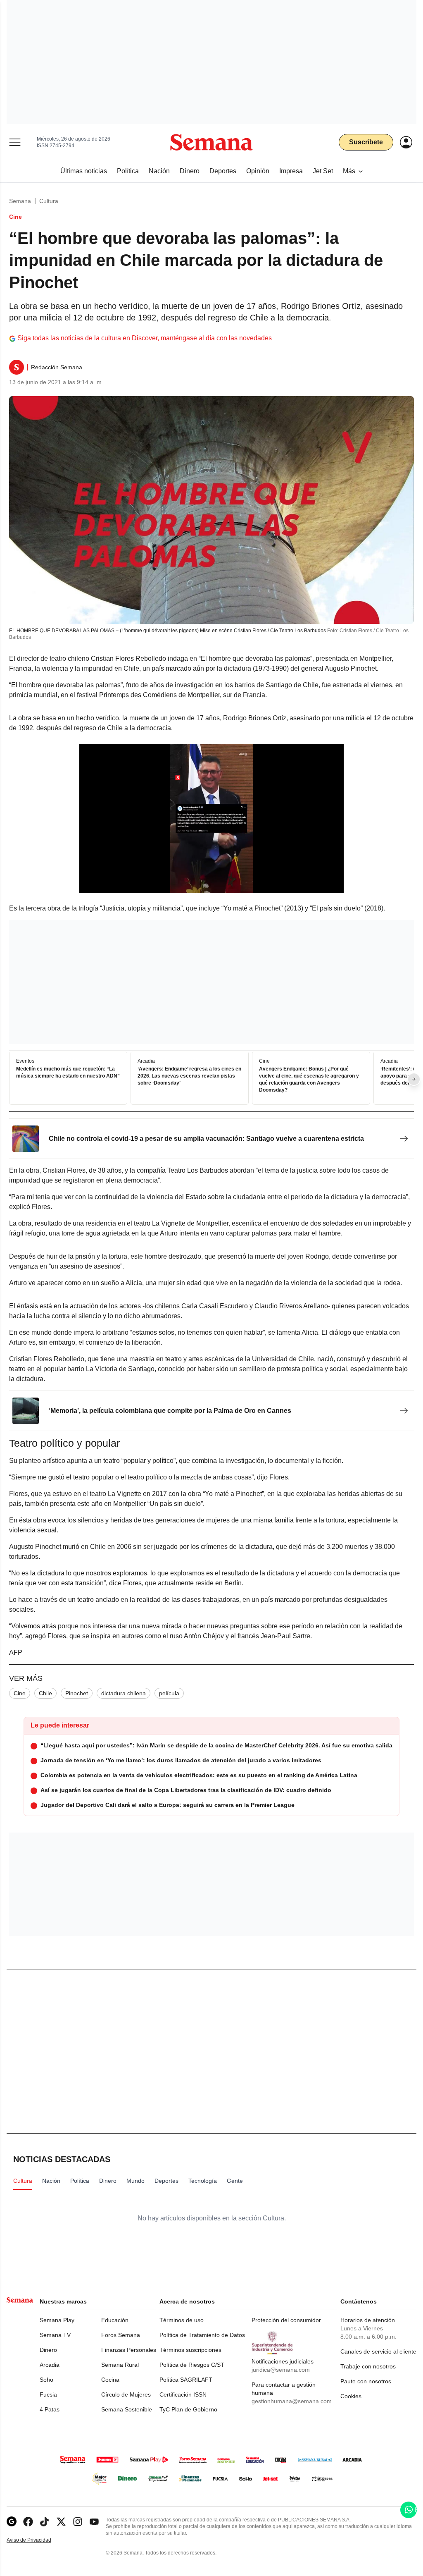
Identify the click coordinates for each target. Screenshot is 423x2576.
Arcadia (50, 2365)
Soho (46, 2380)
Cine (20, 1693)
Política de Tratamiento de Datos (202, 2335)
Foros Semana (121, 2335)
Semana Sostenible (127, 2409)
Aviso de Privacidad (38, 2540)
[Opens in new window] (28, 2522)
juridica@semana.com (281, 2370)
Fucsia (48, 2394)
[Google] (12, 2522)
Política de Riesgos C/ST (192, 2365)
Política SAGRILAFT (186, 2380)
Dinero (48, 2350)
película (169, 1693)
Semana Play (57, 2320)
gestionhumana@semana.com (292, 2401)
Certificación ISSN (183, 2394)
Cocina (110, 2380)
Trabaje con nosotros (368, 2366)
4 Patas (50, 2409)
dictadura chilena (124, 1693)
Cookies (351, 2396)
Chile (45, 1693)
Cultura (49, 201)
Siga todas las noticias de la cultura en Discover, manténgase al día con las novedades (145, 338)
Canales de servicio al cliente (378, 2351)
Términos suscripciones (190, 2350)
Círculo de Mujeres (126, 2394)
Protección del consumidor (286, 2320)
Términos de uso (182, 2320)
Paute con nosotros (366, 2381)
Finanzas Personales (129, 2350)
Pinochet (77, 1693)
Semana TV (55, 2335)
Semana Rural (120, 2365)
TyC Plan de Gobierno (188, 2409)
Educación (115, 2320)
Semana (20, 201)
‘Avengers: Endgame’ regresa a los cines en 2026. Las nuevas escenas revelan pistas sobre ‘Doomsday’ (189, 1076)
